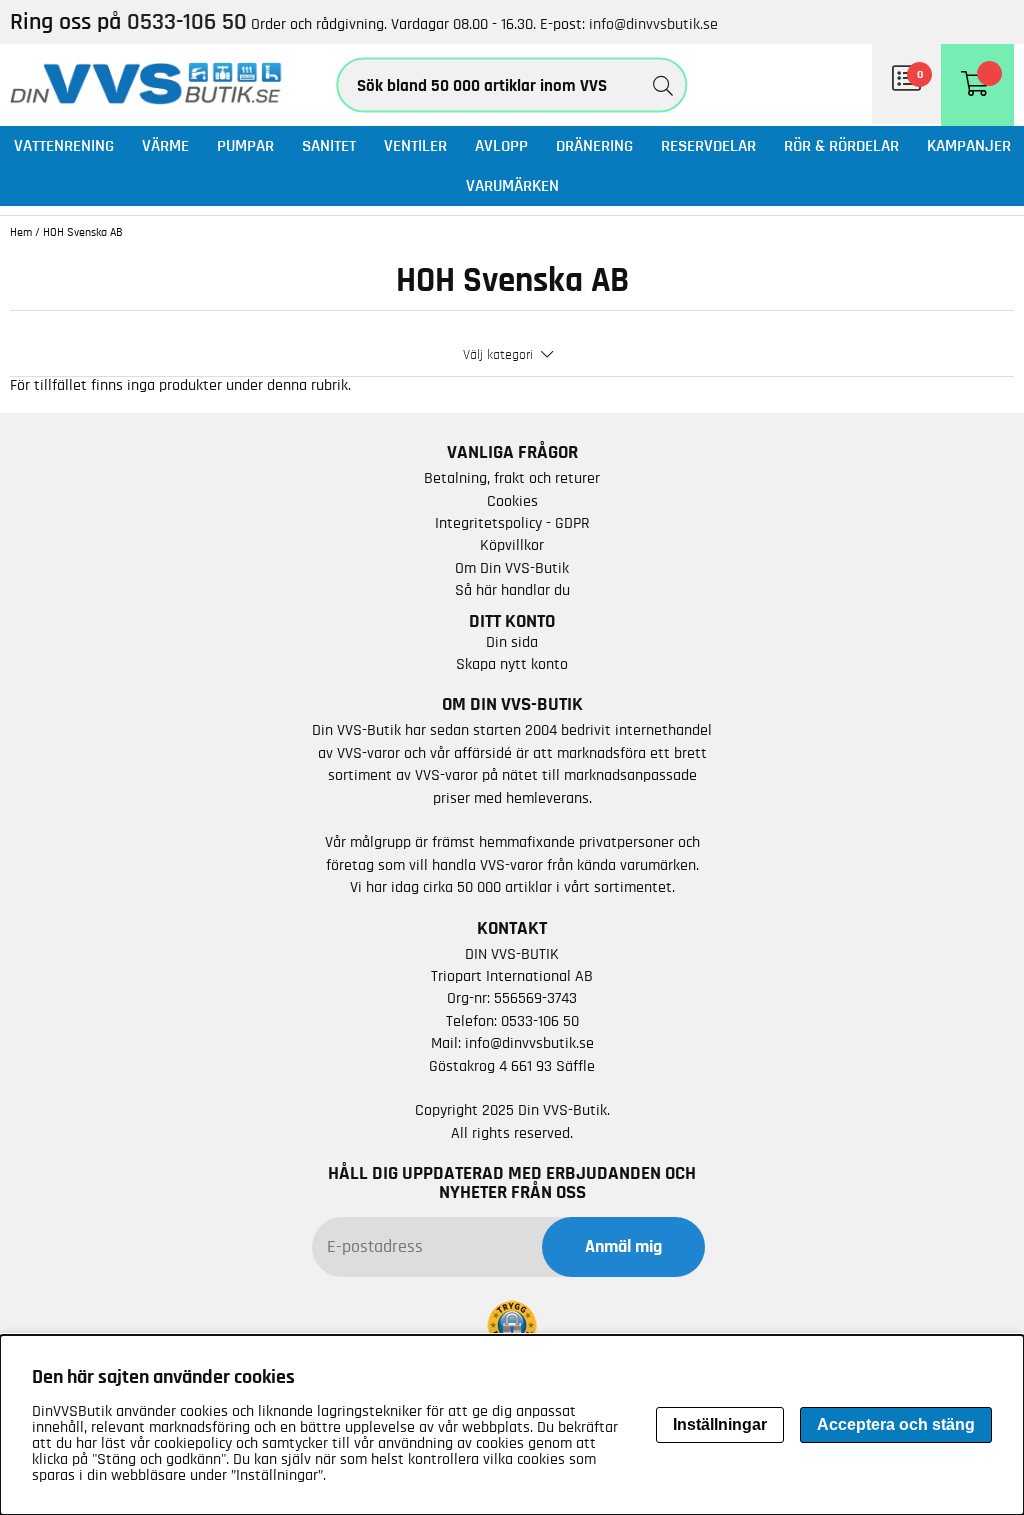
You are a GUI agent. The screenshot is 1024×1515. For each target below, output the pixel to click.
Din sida (512, 642)
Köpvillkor (512, 545)
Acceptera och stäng (896, 1424)
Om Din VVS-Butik (512, 568)
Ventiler (415, 145)
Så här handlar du (512, 590)
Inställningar (720, 1424)
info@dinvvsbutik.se (653, 24)
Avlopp (501, 145)
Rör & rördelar (841, 145)
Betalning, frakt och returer (512, 478)
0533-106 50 (540, 1021)
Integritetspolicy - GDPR (512, 523)
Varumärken (512, 185)
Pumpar (245, 145)
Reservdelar (708, 145)
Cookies (512, 501)
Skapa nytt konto (512, 664)
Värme (165, 145)
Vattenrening (64, 145)
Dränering (594, 145)
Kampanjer (969, 145)
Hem (21, 232)
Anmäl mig (623, 1247)
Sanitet (329, 145)
